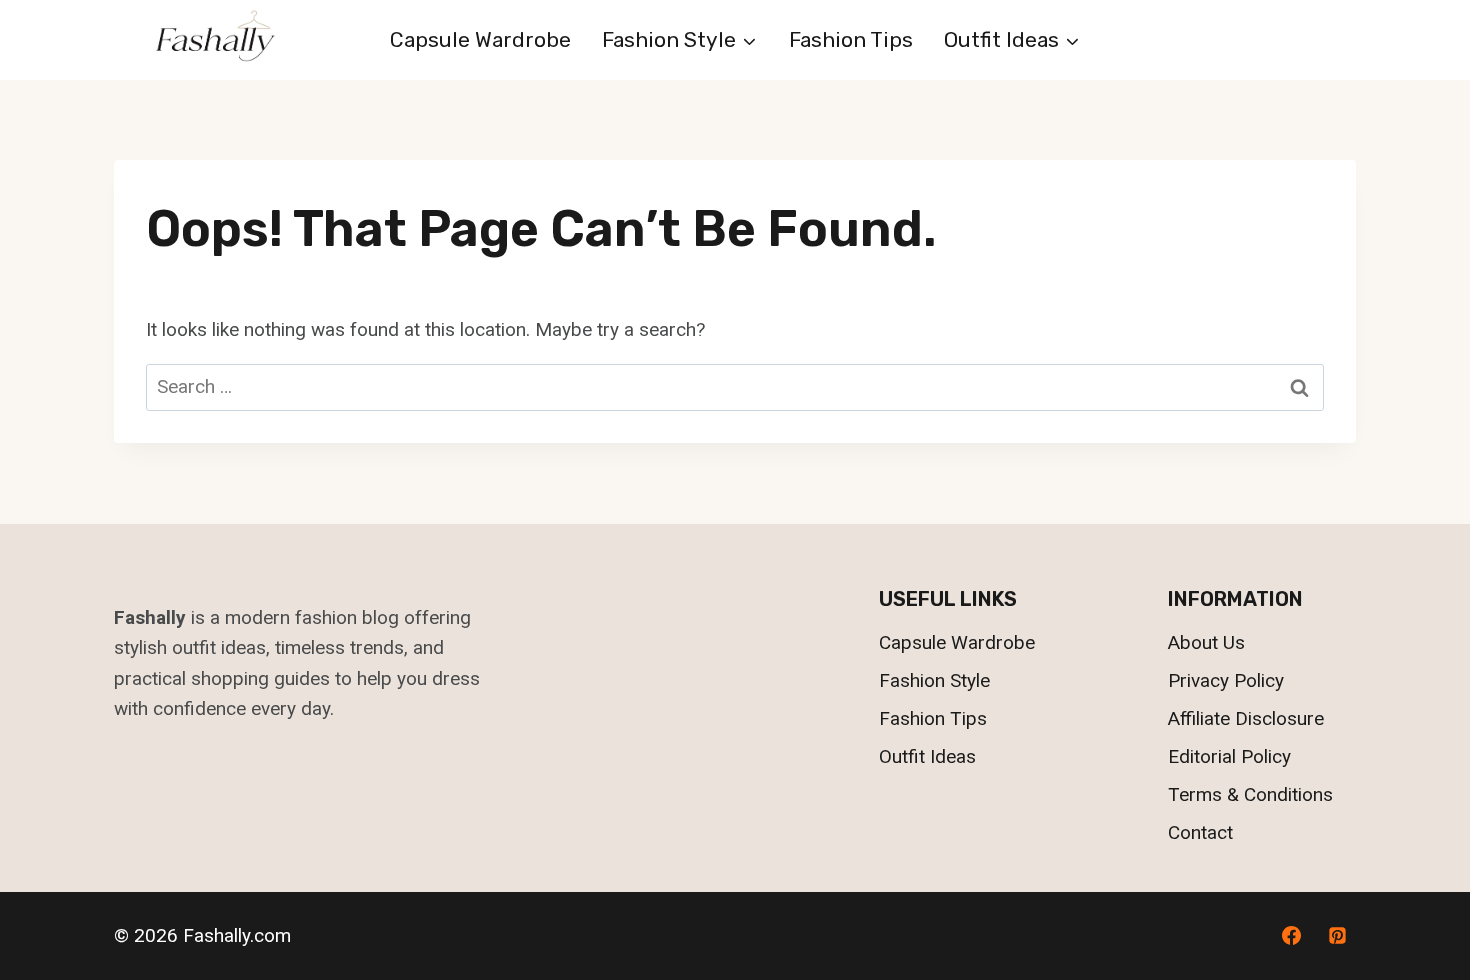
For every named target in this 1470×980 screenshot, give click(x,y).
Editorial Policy (1229, 756)
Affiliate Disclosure (1246, 718)
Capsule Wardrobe (480, 39)
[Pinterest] (1337, 936)
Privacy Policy (1226, 680)
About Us (1206, 642)
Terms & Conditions (1250, 794)
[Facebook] (1291, 936)
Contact (1200, 832)
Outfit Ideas (927, 756)
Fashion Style (934, 680)
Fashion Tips (851, 39)
